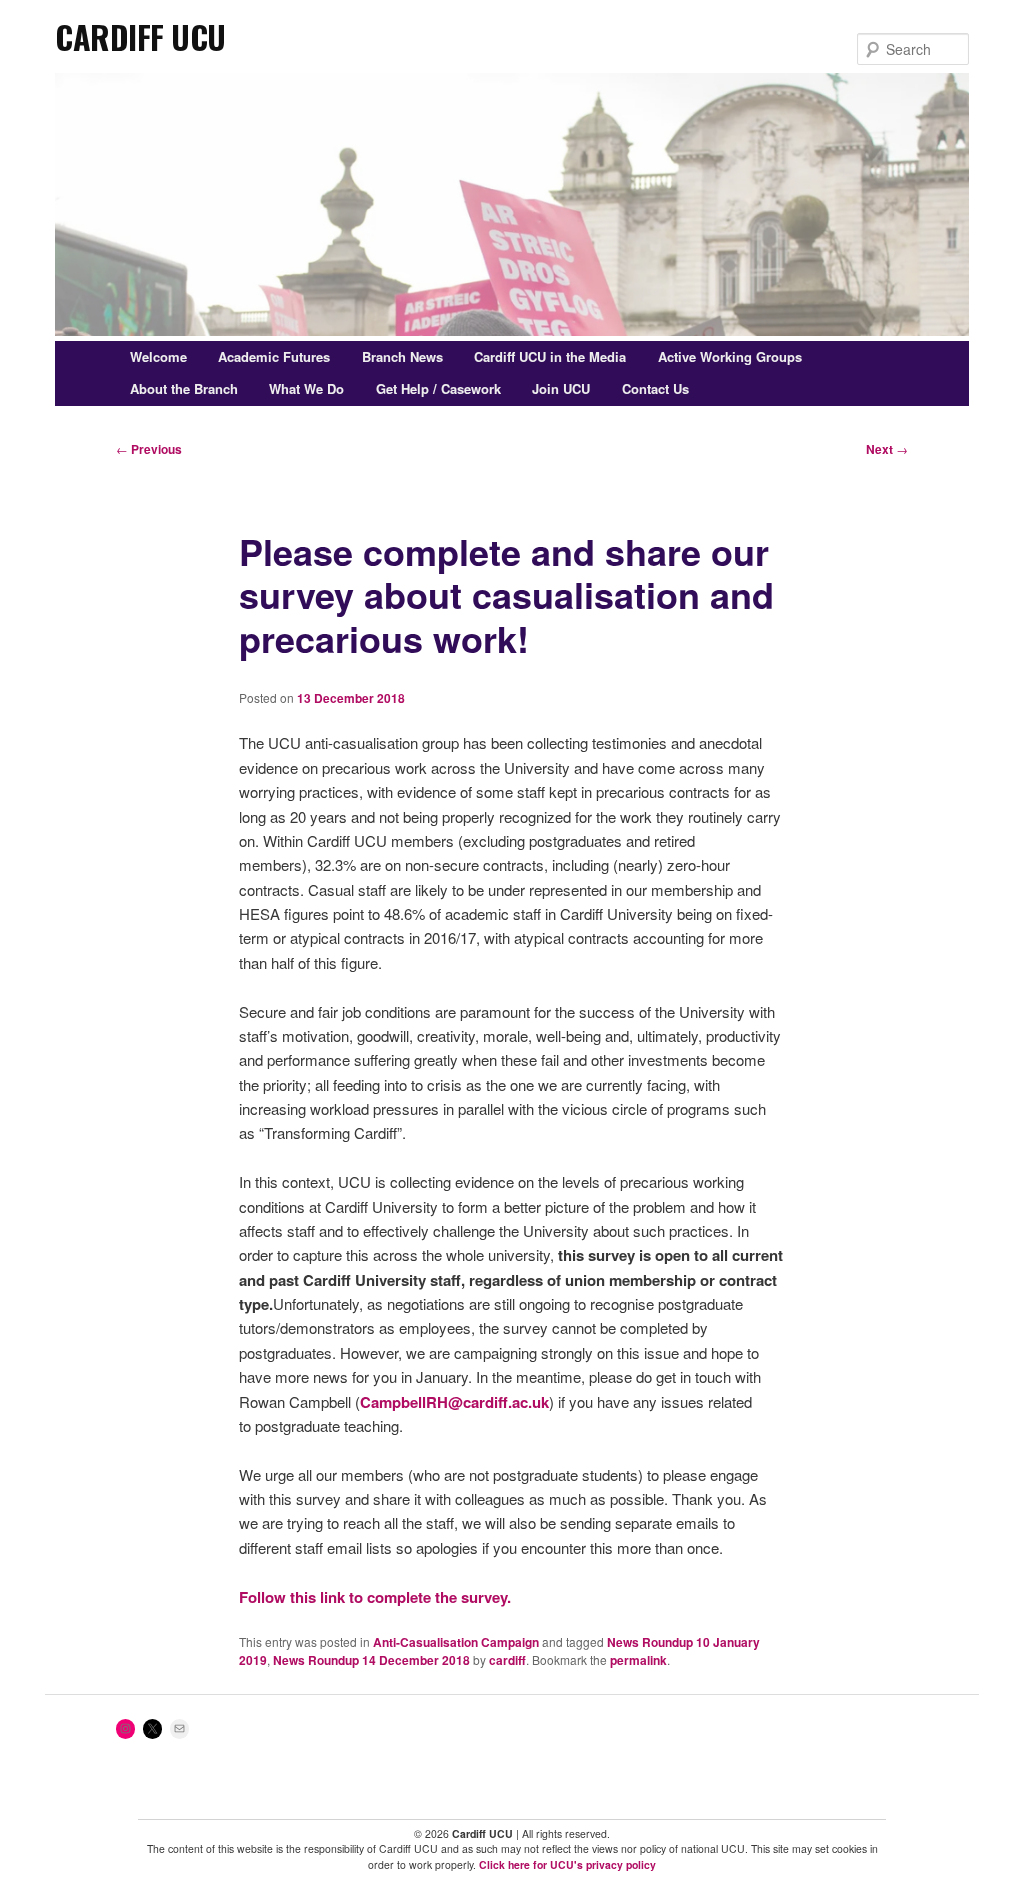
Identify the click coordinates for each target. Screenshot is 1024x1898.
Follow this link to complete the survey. (375, 1597)
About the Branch (184, 388)
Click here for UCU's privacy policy (567, 1864)
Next (887, 449)
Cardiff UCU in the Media (550, 356)
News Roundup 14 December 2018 (371, 1660)
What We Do (306, 388)
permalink (638, 1660)
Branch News (402, 356)
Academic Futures (274, 356)
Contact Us (655, 388)
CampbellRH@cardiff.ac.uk (454, 1402)
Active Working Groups (730, 356)
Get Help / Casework (438, 388)
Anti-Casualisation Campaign (456, 1642)
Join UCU (561, 388)
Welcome (158, 356)
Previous (149, 449)
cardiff (507, 1660)
